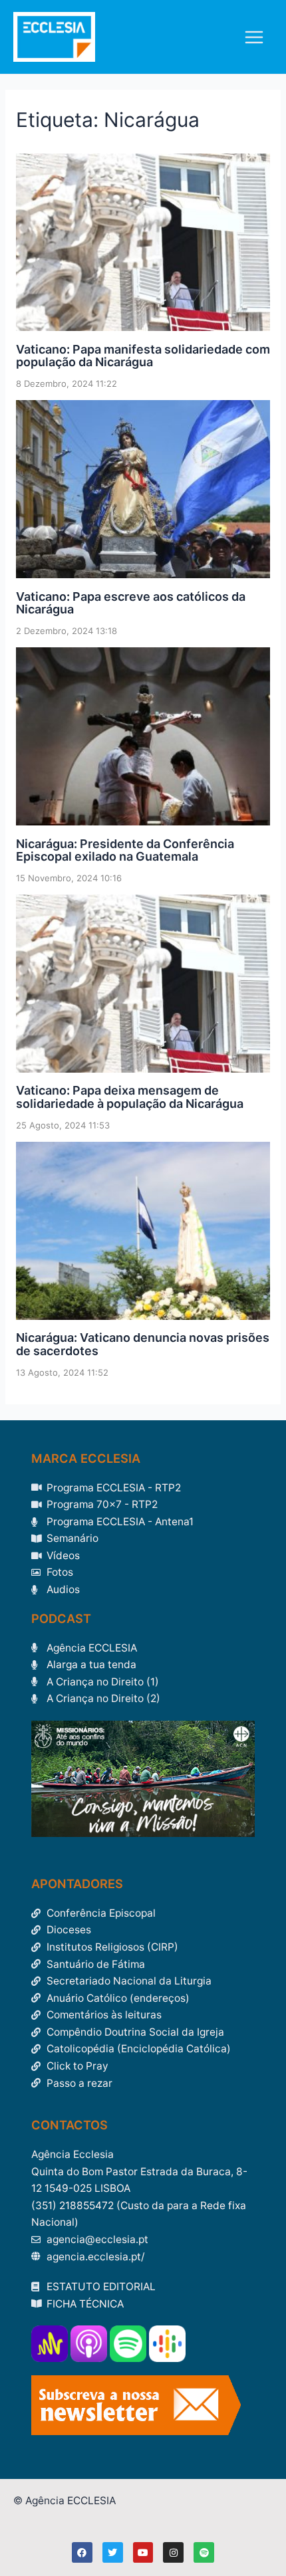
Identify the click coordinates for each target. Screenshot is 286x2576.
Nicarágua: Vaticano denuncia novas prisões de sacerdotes (143, 1344)
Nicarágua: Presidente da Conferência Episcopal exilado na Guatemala (125, 850)
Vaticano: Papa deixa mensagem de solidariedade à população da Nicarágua (130, 1097)
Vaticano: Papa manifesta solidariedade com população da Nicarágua (143, 356)
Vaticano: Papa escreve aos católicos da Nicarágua (131, 603)
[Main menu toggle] (254, 37)
